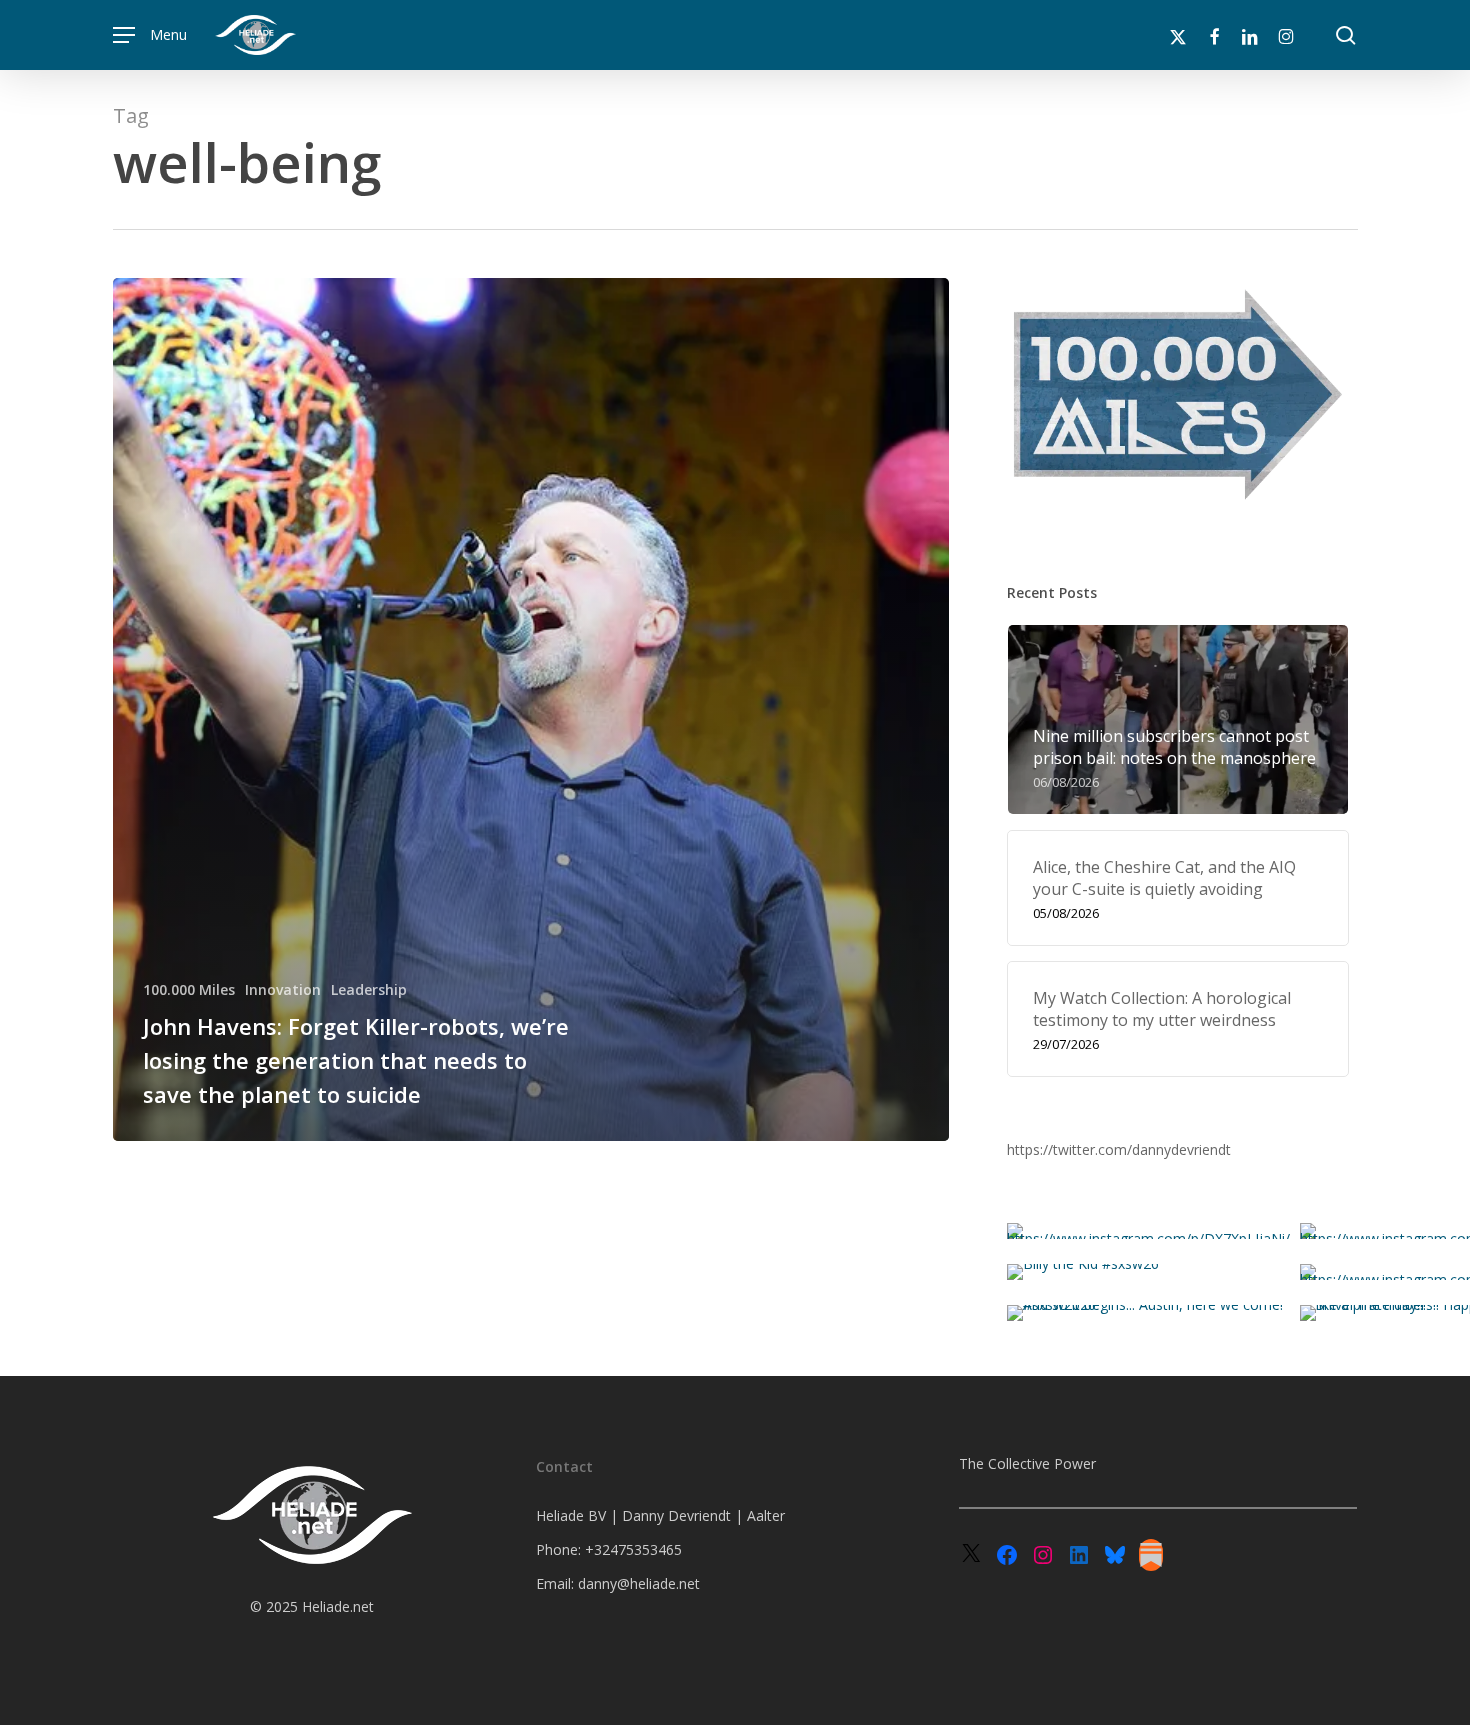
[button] (150, 35)
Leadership (369, 989)
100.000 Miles (189, 989)
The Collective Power (1027, 1463)
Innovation (283, 989)
